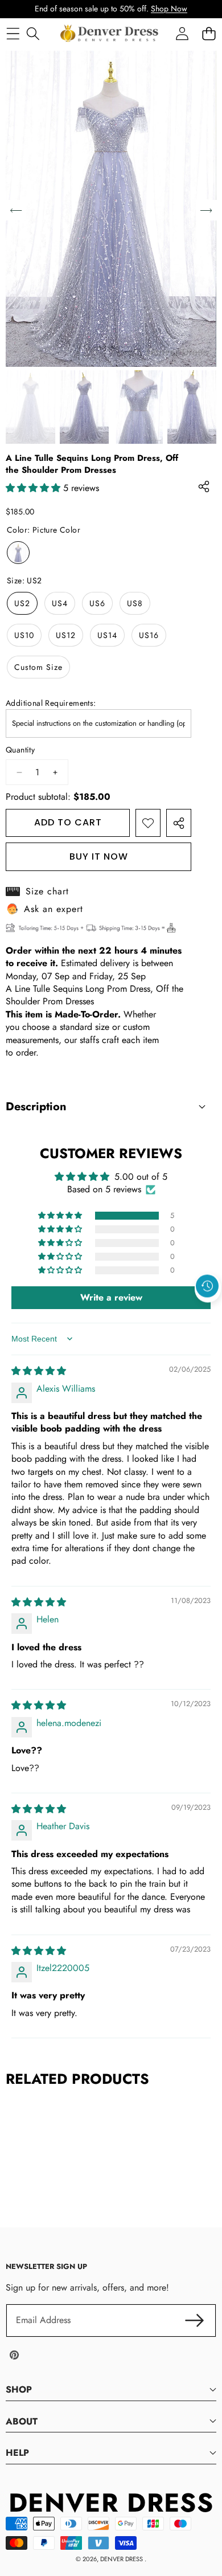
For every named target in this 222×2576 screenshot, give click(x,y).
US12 (66, 635)
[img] (39, 1371)
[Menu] (13, 33)
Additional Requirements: (51, 703)
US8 (135, 603)
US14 (107, 635)
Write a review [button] (111, 1297)
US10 (24, 635)
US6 (97, 603)
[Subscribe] (195, 2320)
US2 (22, 603)
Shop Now (169, 9)
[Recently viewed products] (207, 1286)
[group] (30, 407)
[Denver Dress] (110, 34)
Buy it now (99, 856)
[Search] (33, 33)
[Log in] (182, 33)
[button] (208, 1312)
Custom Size (38, 667)
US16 (149, 635)
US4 (60, 603)
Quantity (20, 750)
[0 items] (209, 33)
